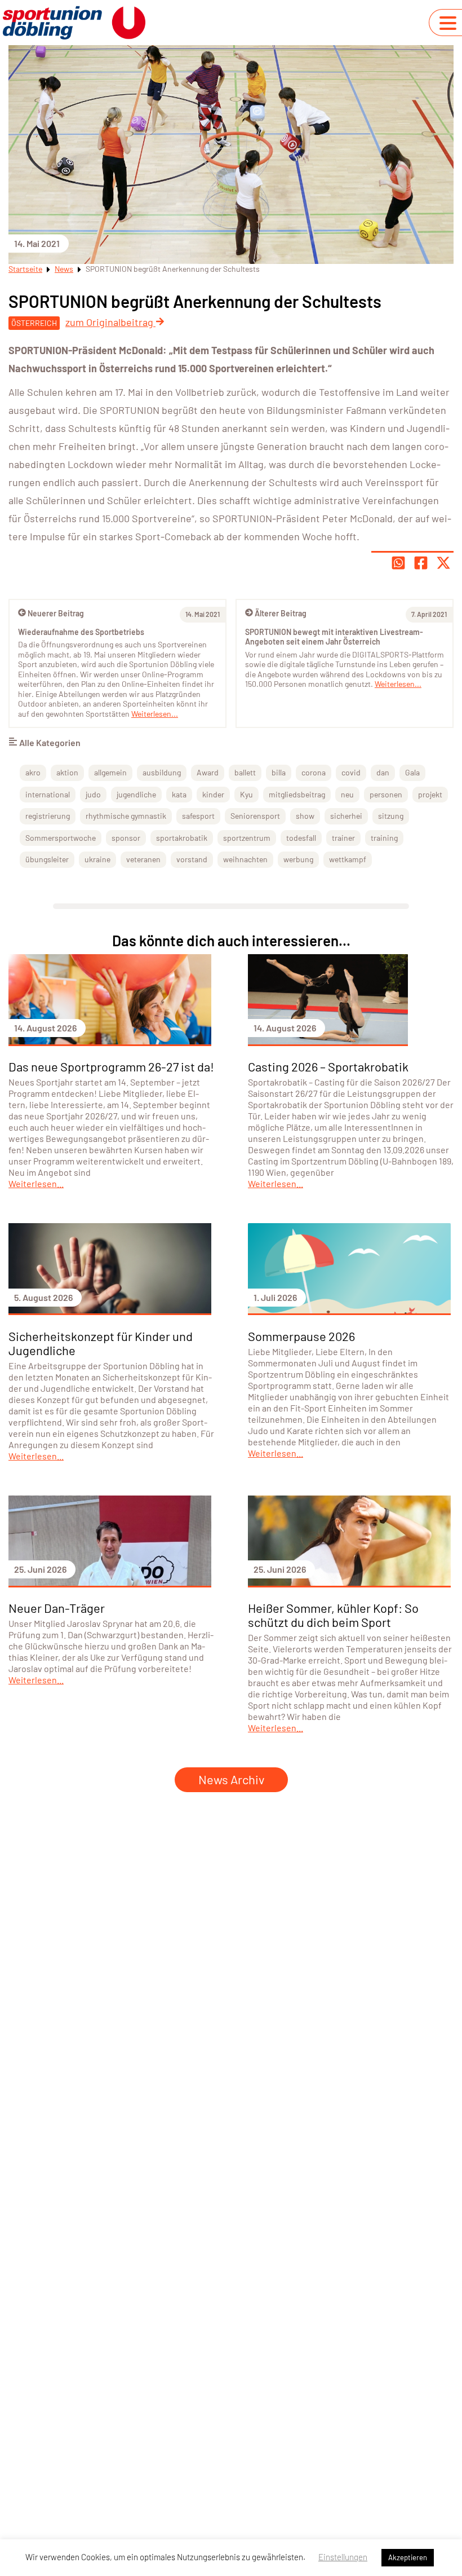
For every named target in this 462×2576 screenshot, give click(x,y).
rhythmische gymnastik (126, 816)
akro (33, 772)
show (305, 816)
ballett (245, 772)
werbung (298, 859)
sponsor (126, 838)
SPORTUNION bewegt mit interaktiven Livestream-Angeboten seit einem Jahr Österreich (334, 637)
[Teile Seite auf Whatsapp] (398, 563)
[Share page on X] (443, 563)
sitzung (391, 816)
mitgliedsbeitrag (297, 794)
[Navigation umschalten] (448, 23)
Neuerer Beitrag (56, 613)
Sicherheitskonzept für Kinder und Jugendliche (101, 1343)
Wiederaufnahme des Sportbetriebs (81, 632)
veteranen (143, 859)
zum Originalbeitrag (110, 322)
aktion (67, 772)
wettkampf (348, 859)
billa (279, 772)
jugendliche (136, 794)
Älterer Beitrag (281, 613)
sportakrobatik (182, 838)
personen (386, 794)
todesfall (301, 838)
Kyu (246, 794)
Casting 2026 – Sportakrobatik (328, 1066)
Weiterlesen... (398, 684)
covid (351, 772)
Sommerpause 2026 (301, 1336)
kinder (213, 794)
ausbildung (162, 772)
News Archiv (231, 1779)
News (64, 269)
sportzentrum (247, 838)
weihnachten (245, 859)
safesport (198, 816)
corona (314, 772)
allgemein (110, 772)
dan (383, 772)
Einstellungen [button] (343, 2557)
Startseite (25, 269)
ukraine (97, 859)
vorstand (192, 859)
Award (208, 772)
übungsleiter (47, 859)
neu (347, 794)
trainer (343, 838)
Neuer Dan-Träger (57, 1608)
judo (93, 794)
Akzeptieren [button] (408, 2557)
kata (179, 794)
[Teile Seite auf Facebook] (421, 563)
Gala (412, 772)
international (48, 794)
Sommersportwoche (61, 838)
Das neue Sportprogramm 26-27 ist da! (111, 1066)
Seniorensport (255, 816)
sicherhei (346, 816)
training (384, 838)
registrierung (48, 816)
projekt (430, 794)
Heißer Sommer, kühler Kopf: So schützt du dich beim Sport (333, 1615)
